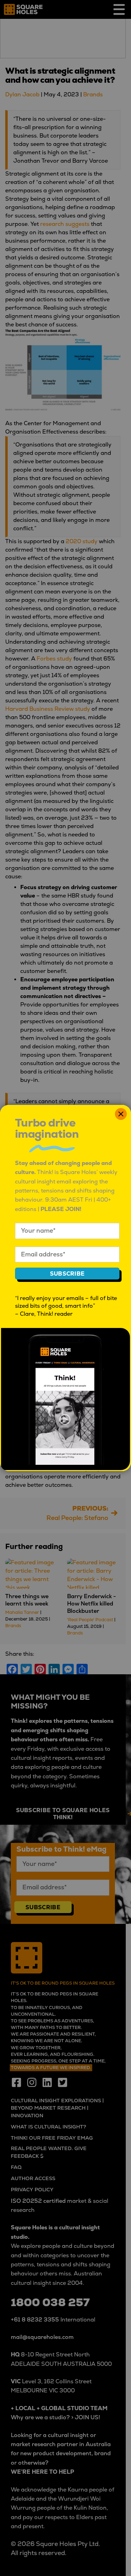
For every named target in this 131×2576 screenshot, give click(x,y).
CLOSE (121, 1114)
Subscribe (67, 1274)
